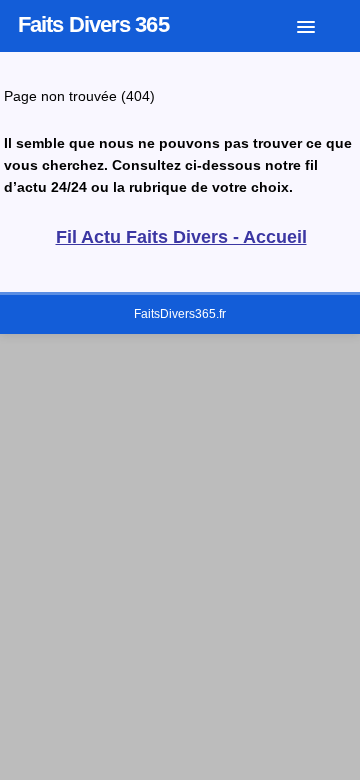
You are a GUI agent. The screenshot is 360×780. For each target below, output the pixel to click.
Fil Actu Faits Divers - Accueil (181, 237)
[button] (321, 23)
